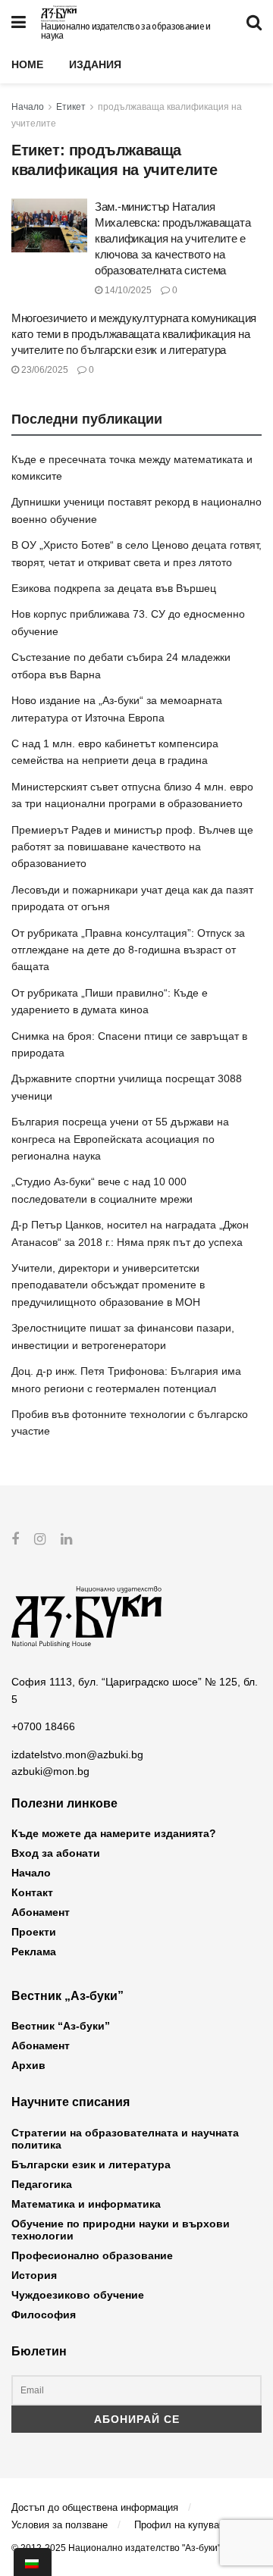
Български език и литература (91, 2164)
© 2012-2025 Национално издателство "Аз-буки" (116, 2548)
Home (27, 64)
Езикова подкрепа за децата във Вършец (114, 588)
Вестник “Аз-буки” (61, 2026)
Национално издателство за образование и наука (126, 31)
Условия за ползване (60, 2525)
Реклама (34, 1952)
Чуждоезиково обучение (78, 2295)
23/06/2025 (44, 370)
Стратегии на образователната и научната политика (125, 2139)
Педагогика (42, 2184)
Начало (28, 107)
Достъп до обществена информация (95, 2507)
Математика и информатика (86, 2204)
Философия (44, 2315)
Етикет (71, 107)
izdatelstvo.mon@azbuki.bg (77, 1754)
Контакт (32, 1892)
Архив (28, 2065)
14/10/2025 (127, 290)
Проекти (34, 1932)
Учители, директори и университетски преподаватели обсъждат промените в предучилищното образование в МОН (108, 1285)
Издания (95, 64)
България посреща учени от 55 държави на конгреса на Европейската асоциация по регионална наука (120, 1139)
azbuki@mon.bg (50, 1771)
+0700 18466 (43, 1726)
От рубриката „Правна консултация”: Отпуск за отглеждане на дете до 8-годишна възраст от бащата (128, 950)
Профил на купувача (182, 2525)
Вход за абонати (56, 1853)
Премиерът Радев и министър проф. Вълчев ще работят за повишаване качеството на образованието (132, 847)
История (34, 2275)
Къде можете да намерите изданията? (114, 1833)
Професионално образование (92, 2255)
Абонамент (41, 1912)
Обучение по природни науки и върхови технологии (121, 2230)
